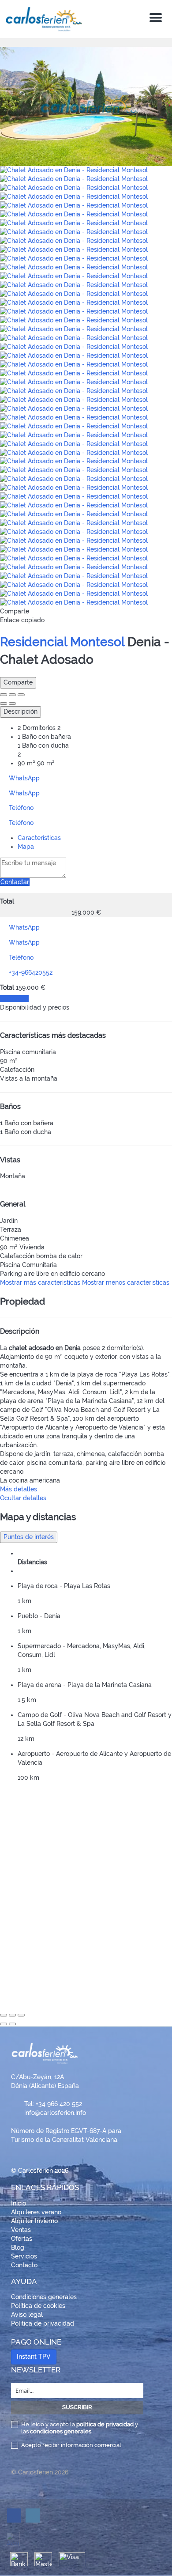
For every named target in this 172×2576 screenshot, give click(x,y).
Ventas (21, 2230)
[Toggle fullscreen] (12, 695)
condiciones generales (61, 2431)
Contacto (24, 2265)
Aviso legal (27, 2315)
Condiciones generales (44, 2297)
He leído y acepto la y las (80, 2428)
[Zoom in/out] (21, 695)
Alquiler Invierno (34, 2221)
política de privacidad (105, 2424)
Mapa (26, 847)
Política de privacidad (43, 2323)
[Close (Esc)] (4, 695)
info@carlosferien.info (55, 2113)
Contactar (15, 882)
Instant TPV (34, 2357)
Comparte (18, 682)
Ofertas (22, 2239)
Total (7, 901)
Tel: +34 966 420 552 (53, 2104)
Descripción (21, 711)
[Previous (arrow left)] (4, 704)
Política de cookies (38, 2306)
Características (39, 838)
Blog (18, 2247)
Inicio (19, 2203)
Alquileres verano (36, 2212)
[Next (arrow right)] (12, 704)
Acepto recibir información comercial (71, 2445)
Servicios (24, 2256)
